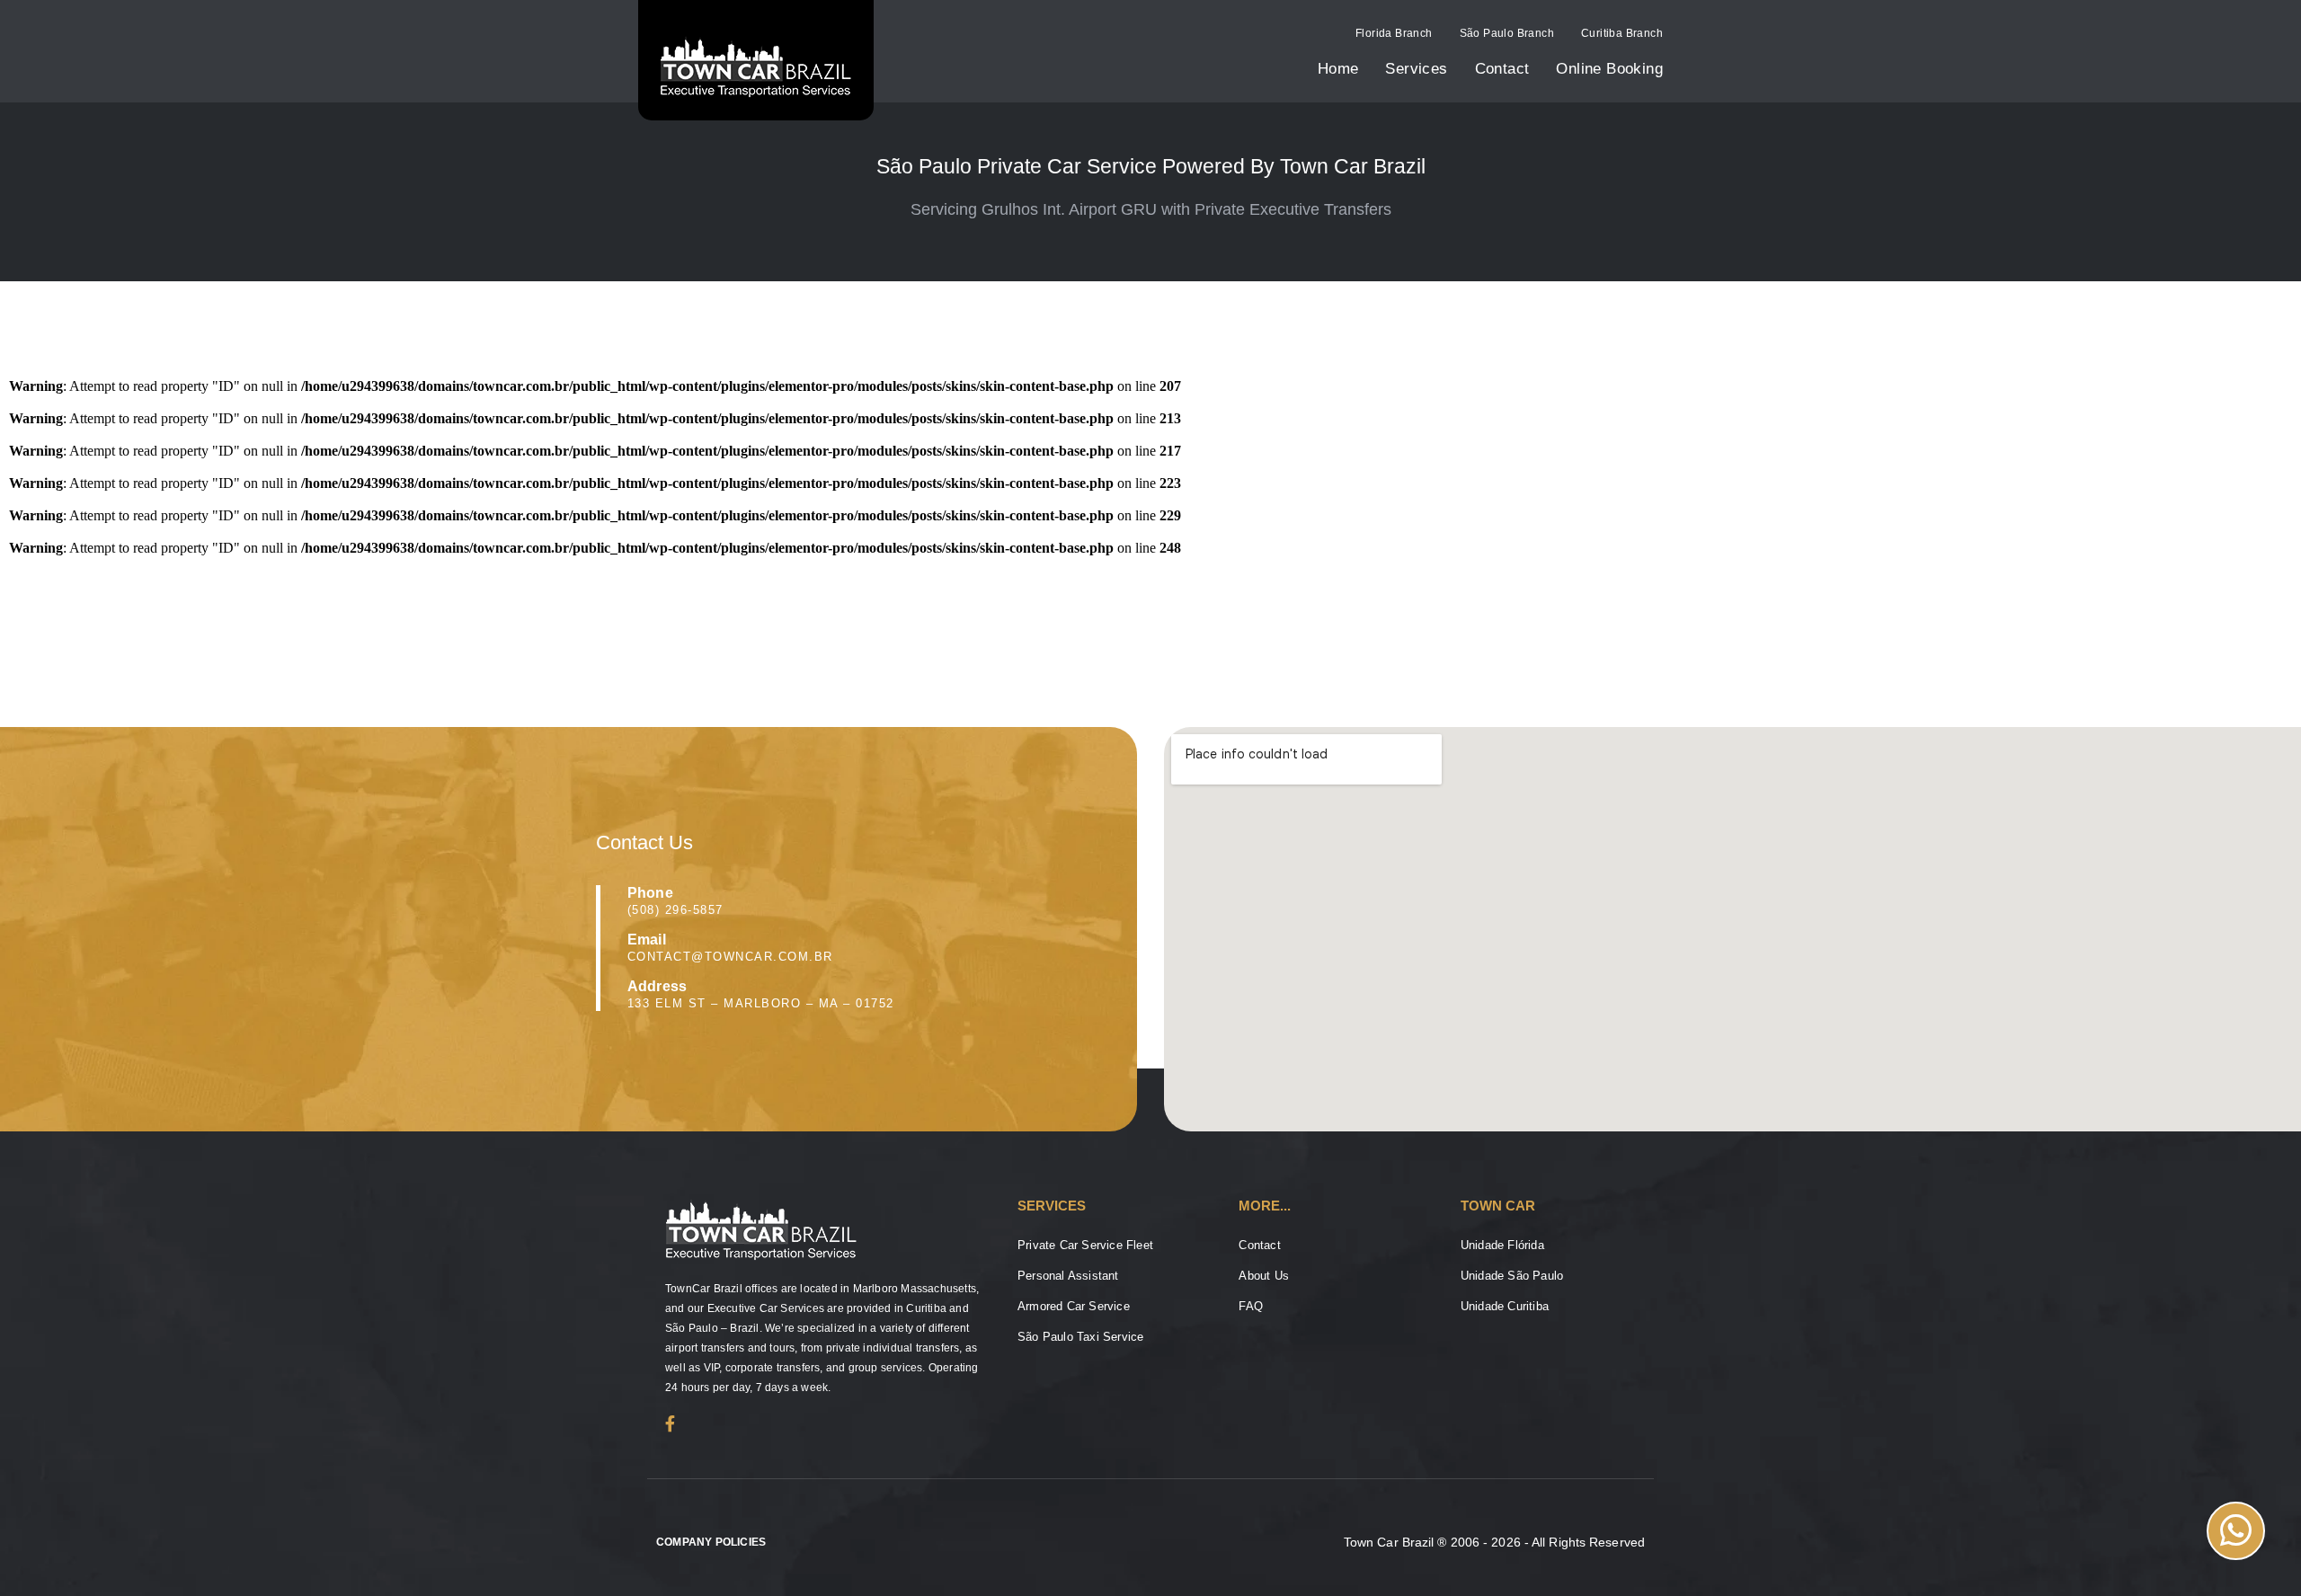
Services (1416, 69)
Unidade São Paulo (1512, 1276)
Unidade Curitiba (1505, 1306)
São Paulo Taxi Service (1080, 1337)
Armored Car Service (1074, 1306)
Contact (1502, 69)
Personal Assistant (1068, 1276)
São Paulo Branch (1507, 33)
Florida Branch (1394, 33)
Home (1338, 69)
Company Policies (711, 1542)
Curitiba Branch (1622, 33)
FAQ (1251, 1306)
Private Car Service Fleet (1085, 1245)
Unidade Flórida (1502, 1245)
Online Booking (1609, 69)
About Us (1264, 1276)
